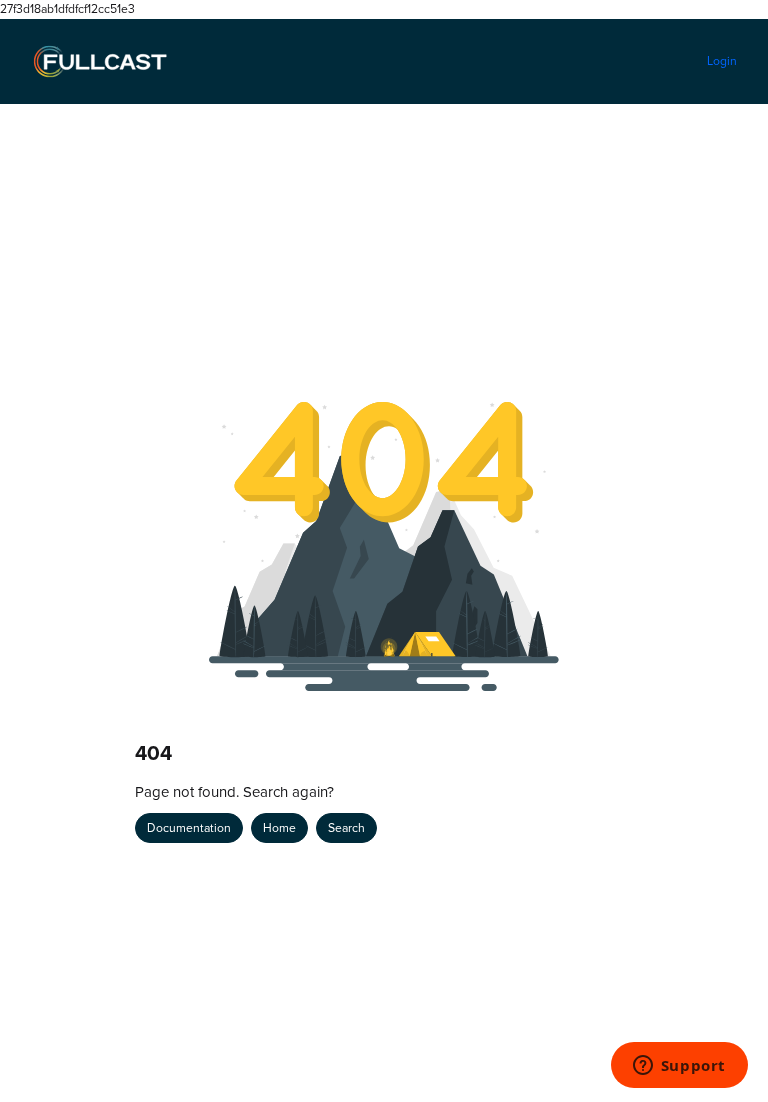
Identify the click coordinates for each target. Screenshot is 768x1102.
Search (346, 827)
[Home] (100, 62)
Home (279, 827)
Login (722, 60)
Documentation (189, 827)
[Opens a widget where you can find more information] (679, 1067)
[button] (723, 1052)
